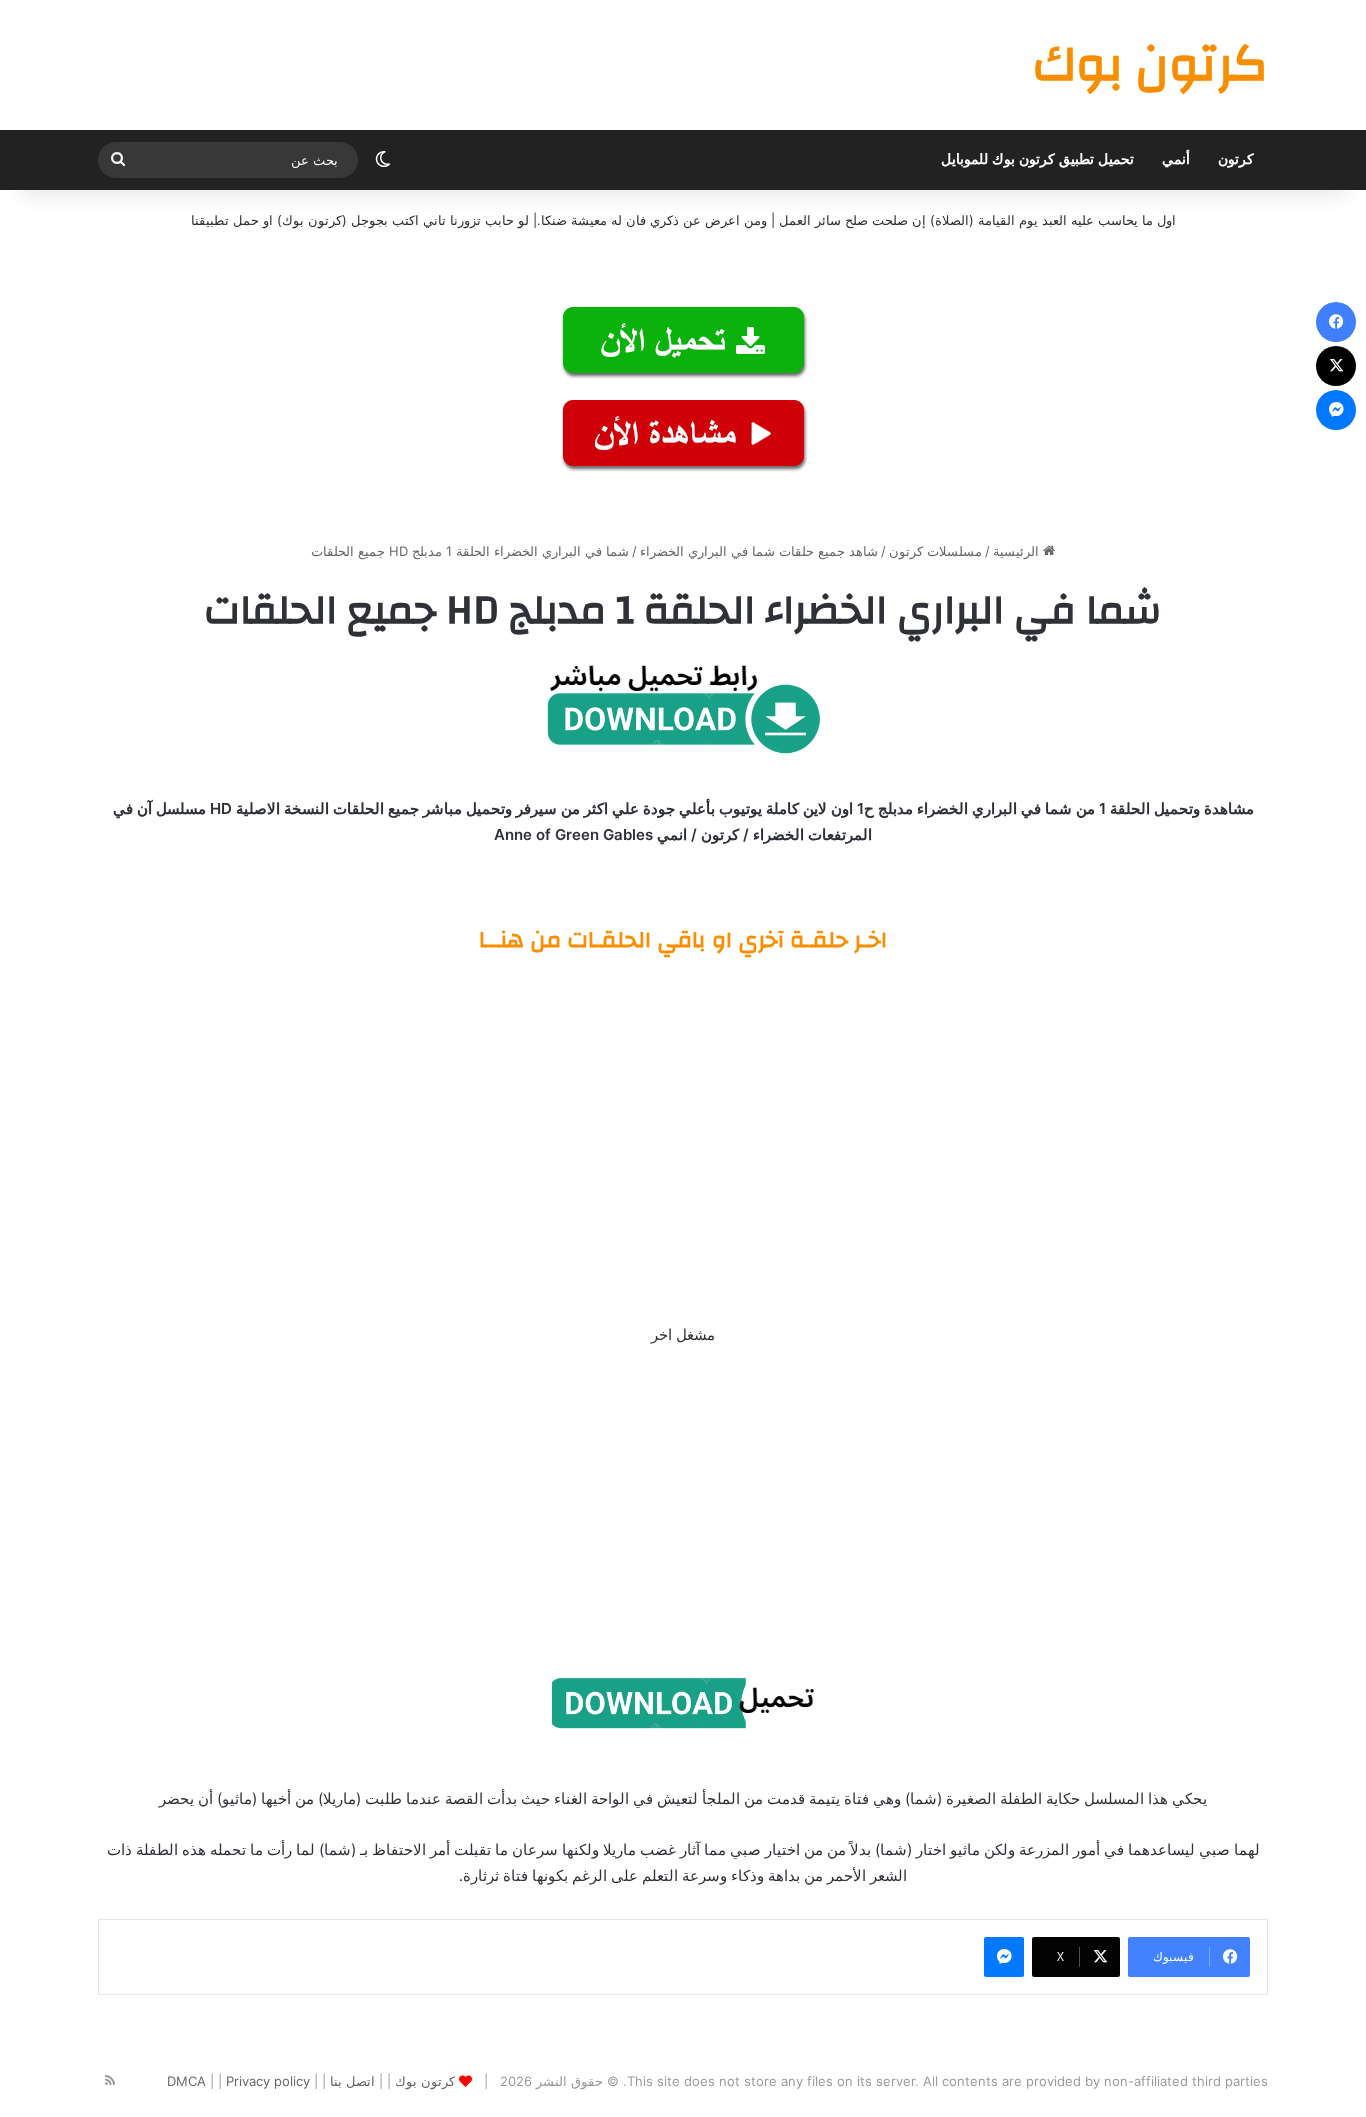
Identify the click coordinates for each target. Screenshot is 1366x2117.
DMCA (186, 2081)
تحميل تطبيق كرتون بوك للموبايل (1037, 159)
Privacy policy (268, 2081)
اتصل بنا (352, 2081)
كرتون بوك (425, 2081)
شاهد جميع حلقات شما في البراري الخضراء (759, 551)
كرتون (1236, 159)
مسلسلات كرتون (935, 551)
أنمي (1176, 159)
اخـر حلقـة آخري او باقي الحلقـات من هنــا (683, 940)
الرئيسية (1018, 551)
